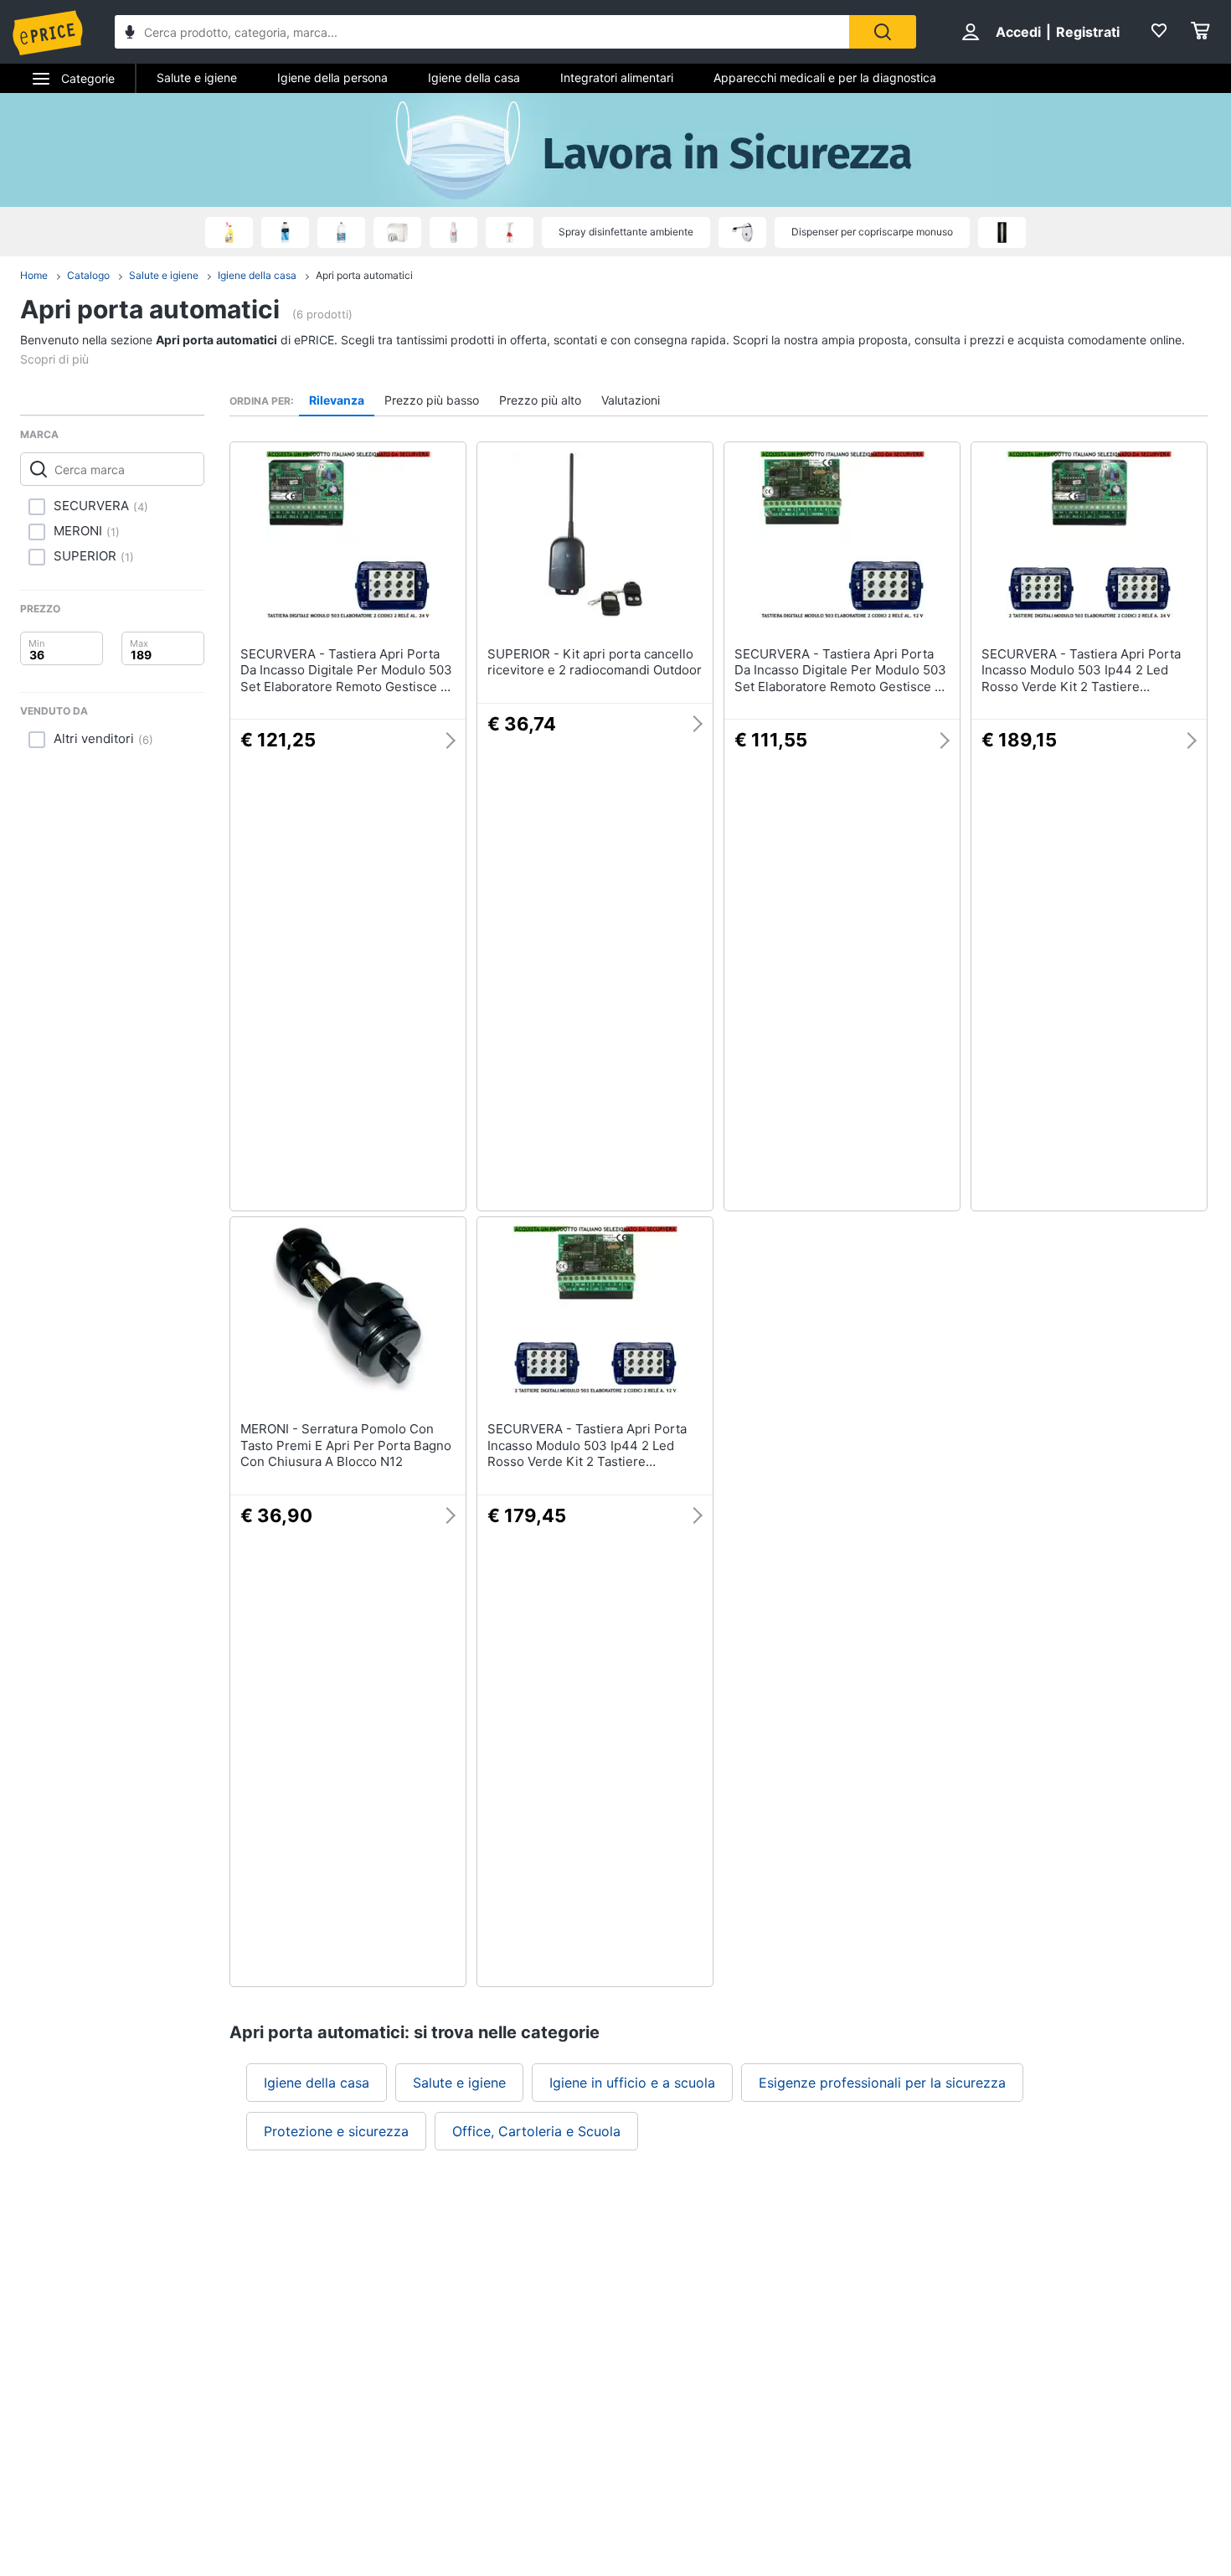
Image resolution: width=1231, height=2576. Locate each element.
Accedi (1018, 32)
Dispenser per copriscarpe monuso (872, 232)
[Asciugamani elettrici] (397, 232)
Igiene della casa (474, 77)
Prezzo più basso (432, 400)
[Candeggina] (341, 232)
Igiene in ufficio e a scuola (632, 2083)
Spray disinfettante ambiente (626, 232)
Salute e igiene (197, 77)
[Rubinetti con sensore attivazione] (742, 232)
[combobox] (482, 32)
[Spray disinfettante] (510, 232)
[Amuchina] (229, 232)
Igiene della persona (332, 77)
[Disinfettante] (453, 232)
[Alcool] (285, 232)
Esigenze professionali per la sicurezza (882, 2083)
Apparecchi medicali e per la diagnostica (825, 77)
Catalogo (88, 275)
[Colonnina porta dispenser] (1002, 232)
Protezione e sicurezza (336, 2131)
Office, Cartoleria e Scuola (536, 2131)
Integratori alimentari (617, 77)
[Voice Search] (130, 34)
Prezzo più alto (540, 400)
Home (34, 275)
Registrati (1088, 32)
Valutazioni (631, 400)
